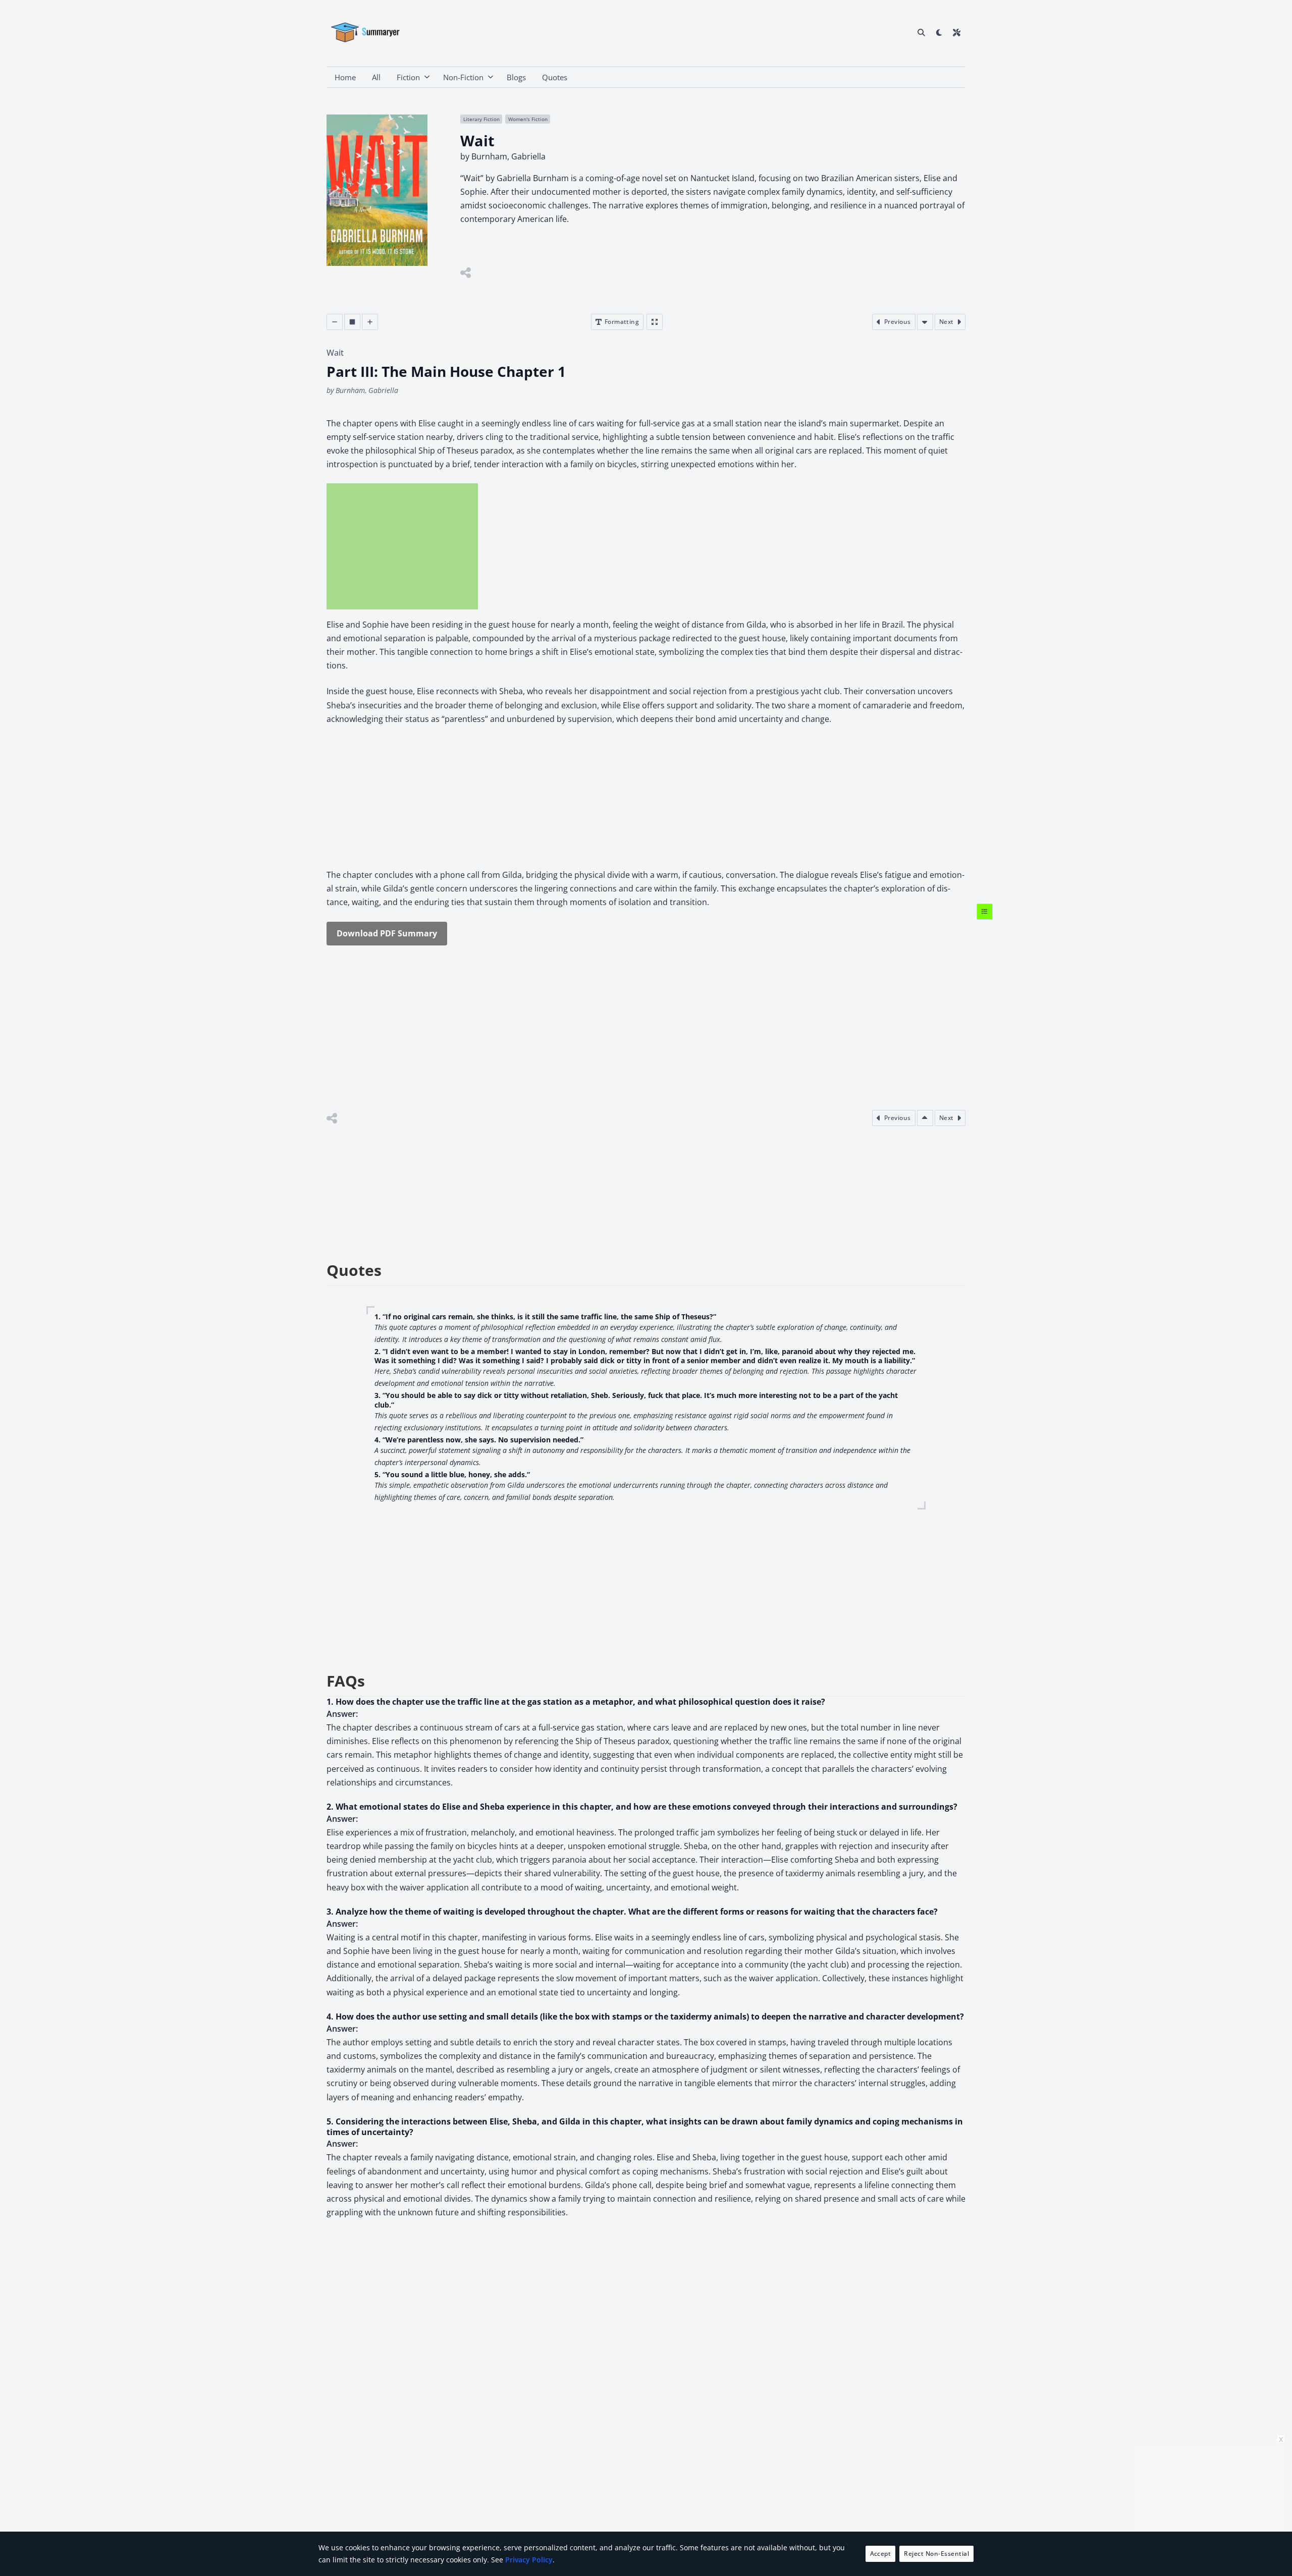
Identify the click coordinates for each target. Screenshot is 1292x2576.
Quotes (555, 77)
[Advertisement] (402, 546)
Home (345, 77)
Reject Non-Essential (936, 2554)
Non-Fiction (463, 77)
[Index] (985, 911)
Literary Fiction (481, 119)
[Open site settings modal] (957, 32)
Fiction (408, 77)
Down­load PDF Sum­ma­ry (387, 933)
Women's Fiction (528, 119)
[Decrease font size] (335, 322)
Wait (335, 353)
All (376, 77)
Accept (881, 2554)
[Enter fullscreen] (655, 322)
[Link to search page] (921, 32)
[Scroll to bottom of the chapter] (925, 322)
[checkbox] (939, 32)
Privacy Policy (529, 2560)
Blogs (516, 77)
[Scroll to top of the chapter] (925, 1118)
